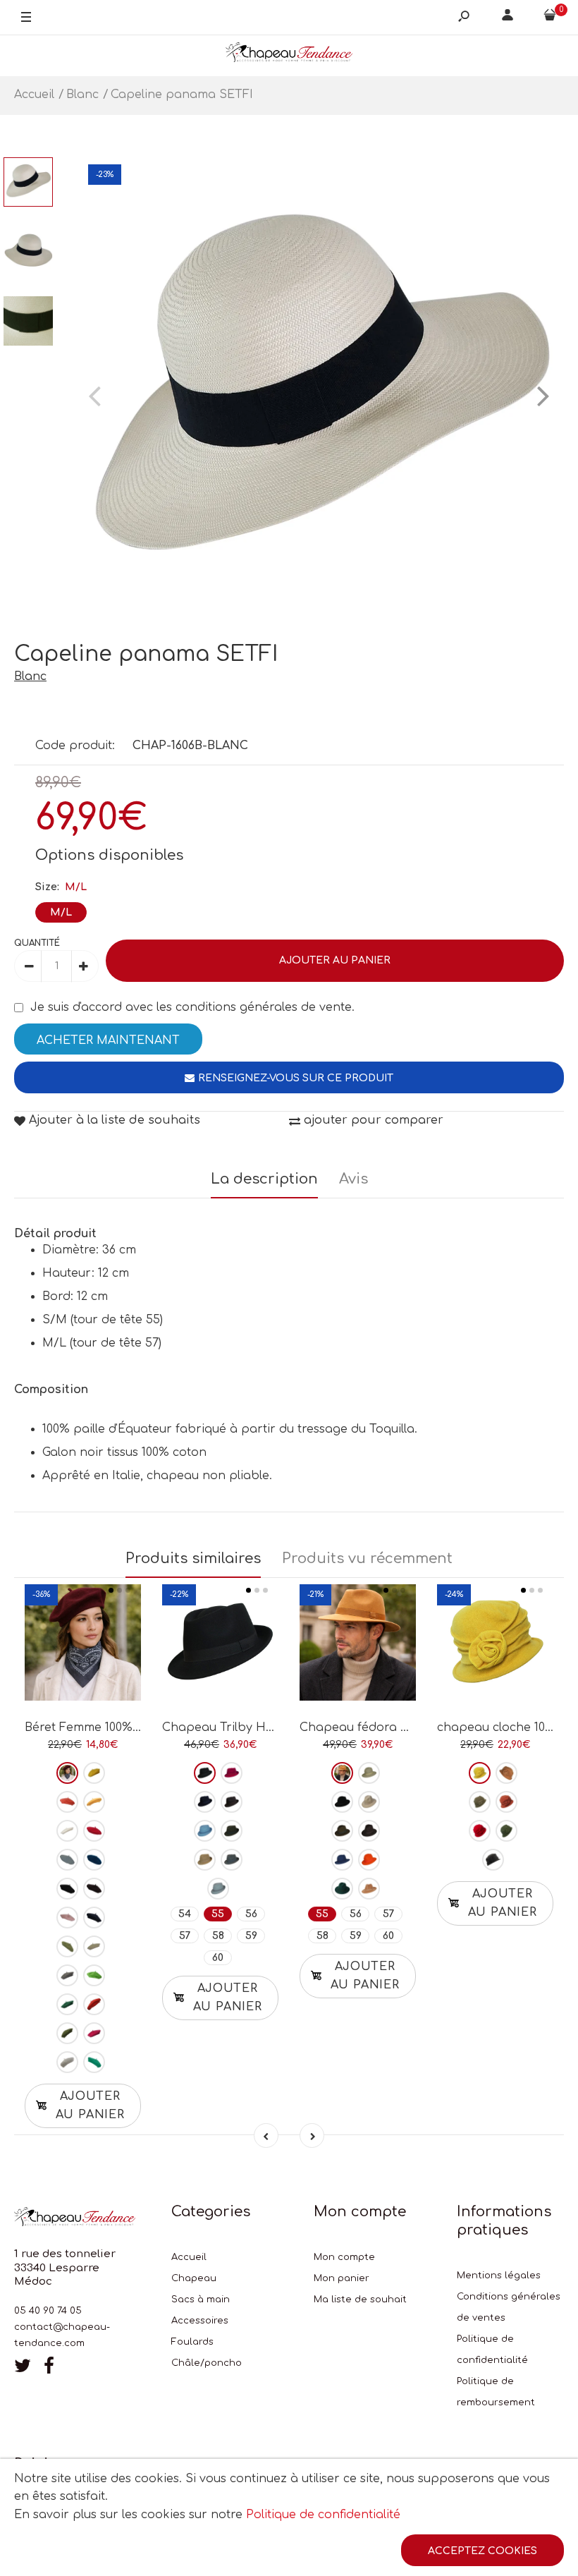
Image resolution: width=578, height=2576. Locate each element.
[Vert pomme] (94, 1975)
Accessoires (200, 2321)
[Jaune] (94, 1773)
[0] (550, 18)
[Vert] (67, 1946)
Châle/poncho (207, 2363)
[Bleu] (342, 1860)
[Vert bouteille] (67, 2004)
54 (185, 1914)
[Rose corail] (67, 1802)
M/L (61, 912)
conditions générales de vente (264, 1007)
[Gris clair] (67, 2062)
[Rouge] (94, 1831)
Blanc (30, 676)
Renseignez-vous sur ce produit (296, 1078)
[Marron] (94, 1889)
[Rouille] (506, 1802)
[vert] (342, 1889)
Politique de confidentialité (323, 2515)
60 (218, 1958)
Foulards (192, 2342)
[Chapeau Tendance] (289, 55)
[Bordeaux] (67, 1773)
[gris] (67, 1975)
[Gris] (232, 1860)
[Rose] (67, 1918)
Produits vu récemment (367, 1559)
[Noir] (205, 1773)
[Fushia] (94, 2033)
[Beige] (94, 1946)
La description (264, 1179)
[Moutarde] (480, 1773)
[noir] (67, 1889)
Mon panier (342, 2278)
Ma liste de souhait (360, 2299)
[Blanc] (67, 1831)
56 (251, 1914)
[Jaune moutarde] (94, 1802)
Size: (61, 887)
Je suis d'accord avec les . (192, 1007)
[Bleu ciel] (205, 1831)
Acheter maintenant (108, 1040)
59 (251, 1936)
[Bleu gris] (218, 1889)
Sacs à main (201, 2299)
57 (185, 1936)
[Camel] (205, 1860)
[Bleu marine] (94, 1918)
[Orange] (369, 1860)
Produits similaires (193, 1559)
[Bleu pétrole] (94, 1860)
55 (218, 1914)
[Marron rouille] (94, 2004)
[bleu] (67, 1860)
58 (218, 1936)
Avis (353, 1179)
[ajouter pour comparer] (83, 1652)
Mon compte (344, 2257)
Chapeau (194, 2278)
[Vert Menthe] (94, 2062)
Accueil (189, 2257)
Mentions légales (499, 2276)
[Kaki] (67, 2033)
